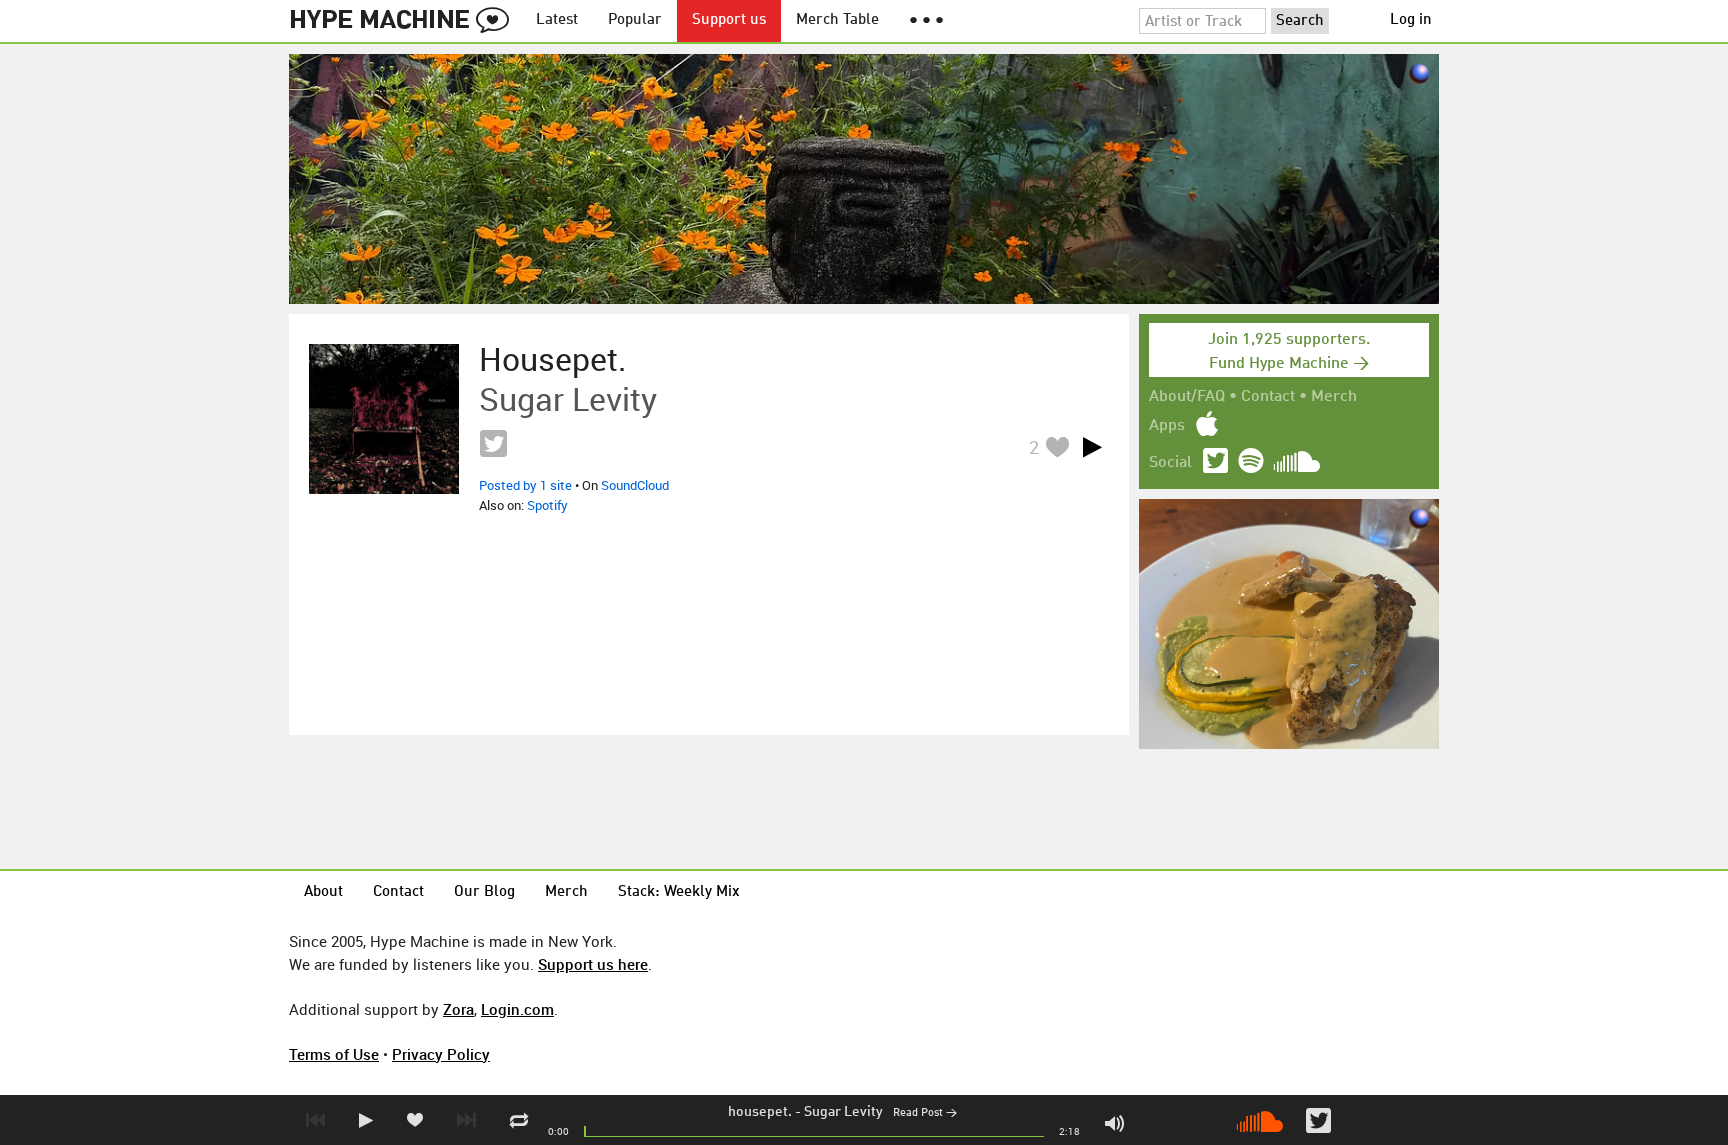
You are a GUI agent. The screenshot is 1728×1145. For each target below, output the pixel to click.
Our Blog (484, 892)
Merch (1334, 397)
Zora (458, 1009)
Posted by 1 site (525, 485)
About (323, 892)
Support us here (593, 964)
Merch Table (837, 20)
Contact (1268, 397)
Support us (729, 20)
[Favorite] (1057, 446)
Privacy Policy (441, 1054)
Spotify (547, 505)
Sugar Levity (843, 1112)
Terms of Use (334, 1054)
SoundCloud (635, 485)
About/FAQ (1187, 397)
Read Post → (925, 1113)
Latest (557, 20)
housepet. (760, 1112)
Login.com (517, 1009)
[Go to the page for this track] (384, 419)
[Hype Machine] (405, 21)
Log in (1411, 20)
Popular (635, 20)
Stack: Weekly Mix (679, 892)
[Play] (1092, 447)
